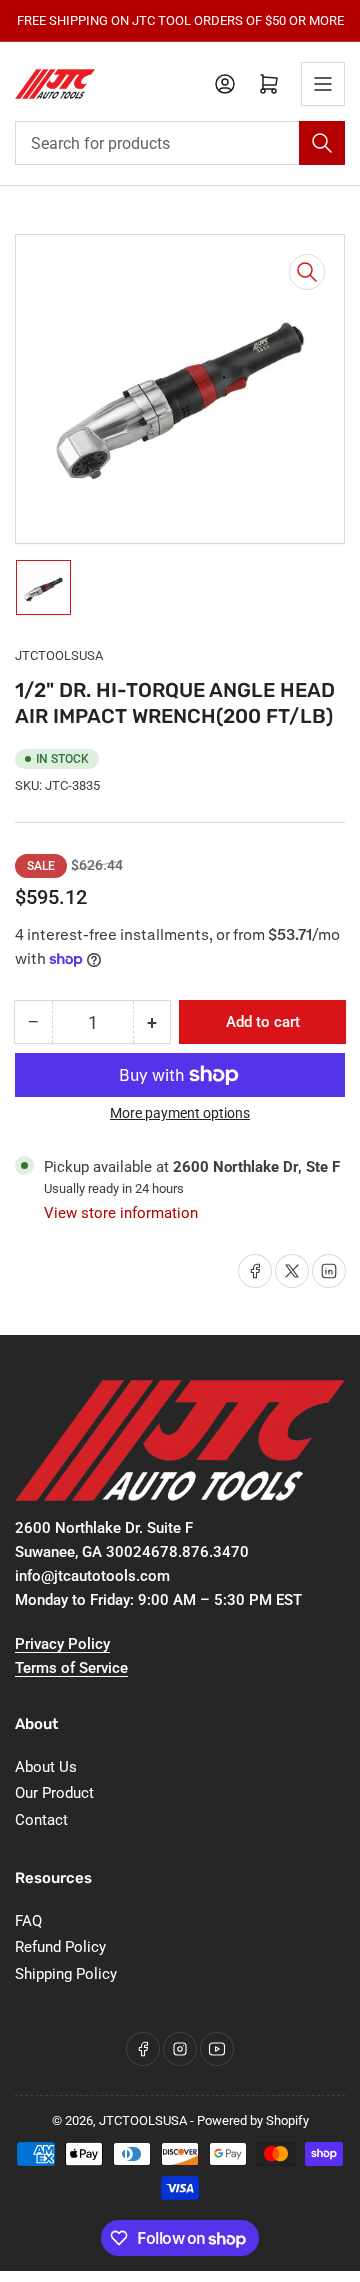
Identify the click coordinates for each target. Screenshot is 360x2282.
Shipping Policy (66, 1974)
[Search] (322, 143)
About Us (46, 1767)
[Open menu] (323, 84)
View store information (121, 1213)
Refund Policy (60, 1947)
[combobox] (180, 143)
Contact (41, 1820)
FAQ (28, 1921)
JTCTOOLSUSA (59, 655)
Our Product (54, 1793)
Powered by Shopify (253, 2120)
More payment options (180, 1113)
